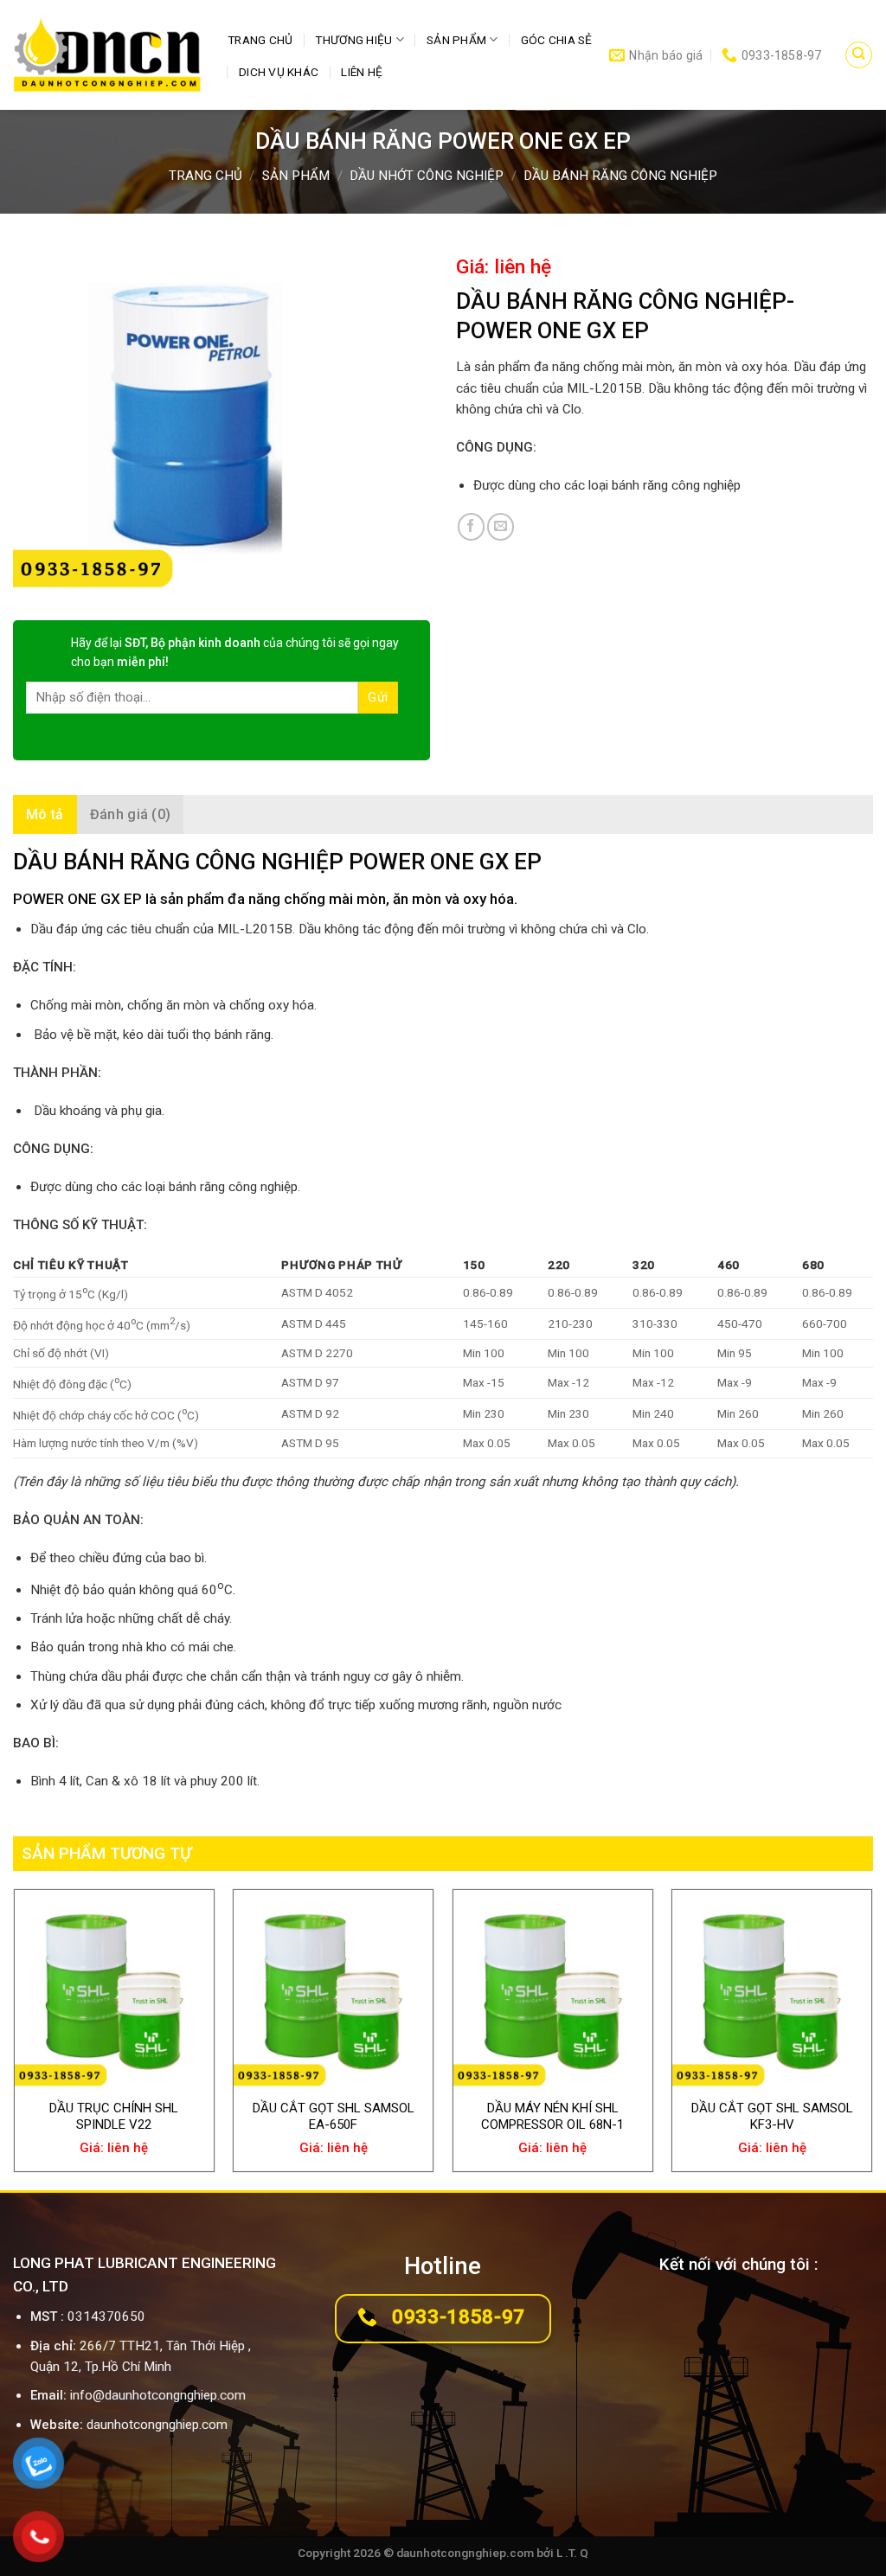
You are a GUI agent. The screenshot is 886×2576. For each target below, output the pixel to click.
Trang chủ (260, 40)
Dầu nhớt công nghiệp (427, 176)
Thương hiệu (353, 40)
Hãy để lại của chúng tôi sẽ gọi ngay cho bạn (235, 652)
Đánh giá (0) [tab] (131, 814)
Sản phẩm (456, 40)
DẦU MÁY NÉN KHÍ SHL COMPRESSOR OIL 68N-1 (552, 2117)
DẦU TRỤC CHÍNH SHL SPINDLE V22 (114, 2117)
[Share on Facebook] (471, 526)
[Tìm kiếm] (858, 54)
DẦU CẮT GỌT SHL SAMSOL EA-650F (334, 2117)
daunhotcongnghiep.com (157, 2425)
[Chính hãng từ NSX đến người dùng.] (107, 55)
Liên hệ (362, 72)
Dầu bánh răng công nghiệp (620, 176)
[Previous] (14, 2038)
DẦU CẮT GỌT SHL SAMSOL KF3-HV (772, 2117)
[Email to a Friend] (501, 526)
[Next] (872, 2038)
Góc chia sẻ (557, 40)
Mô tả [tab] (45, 814)
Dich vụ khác (279, 72)
